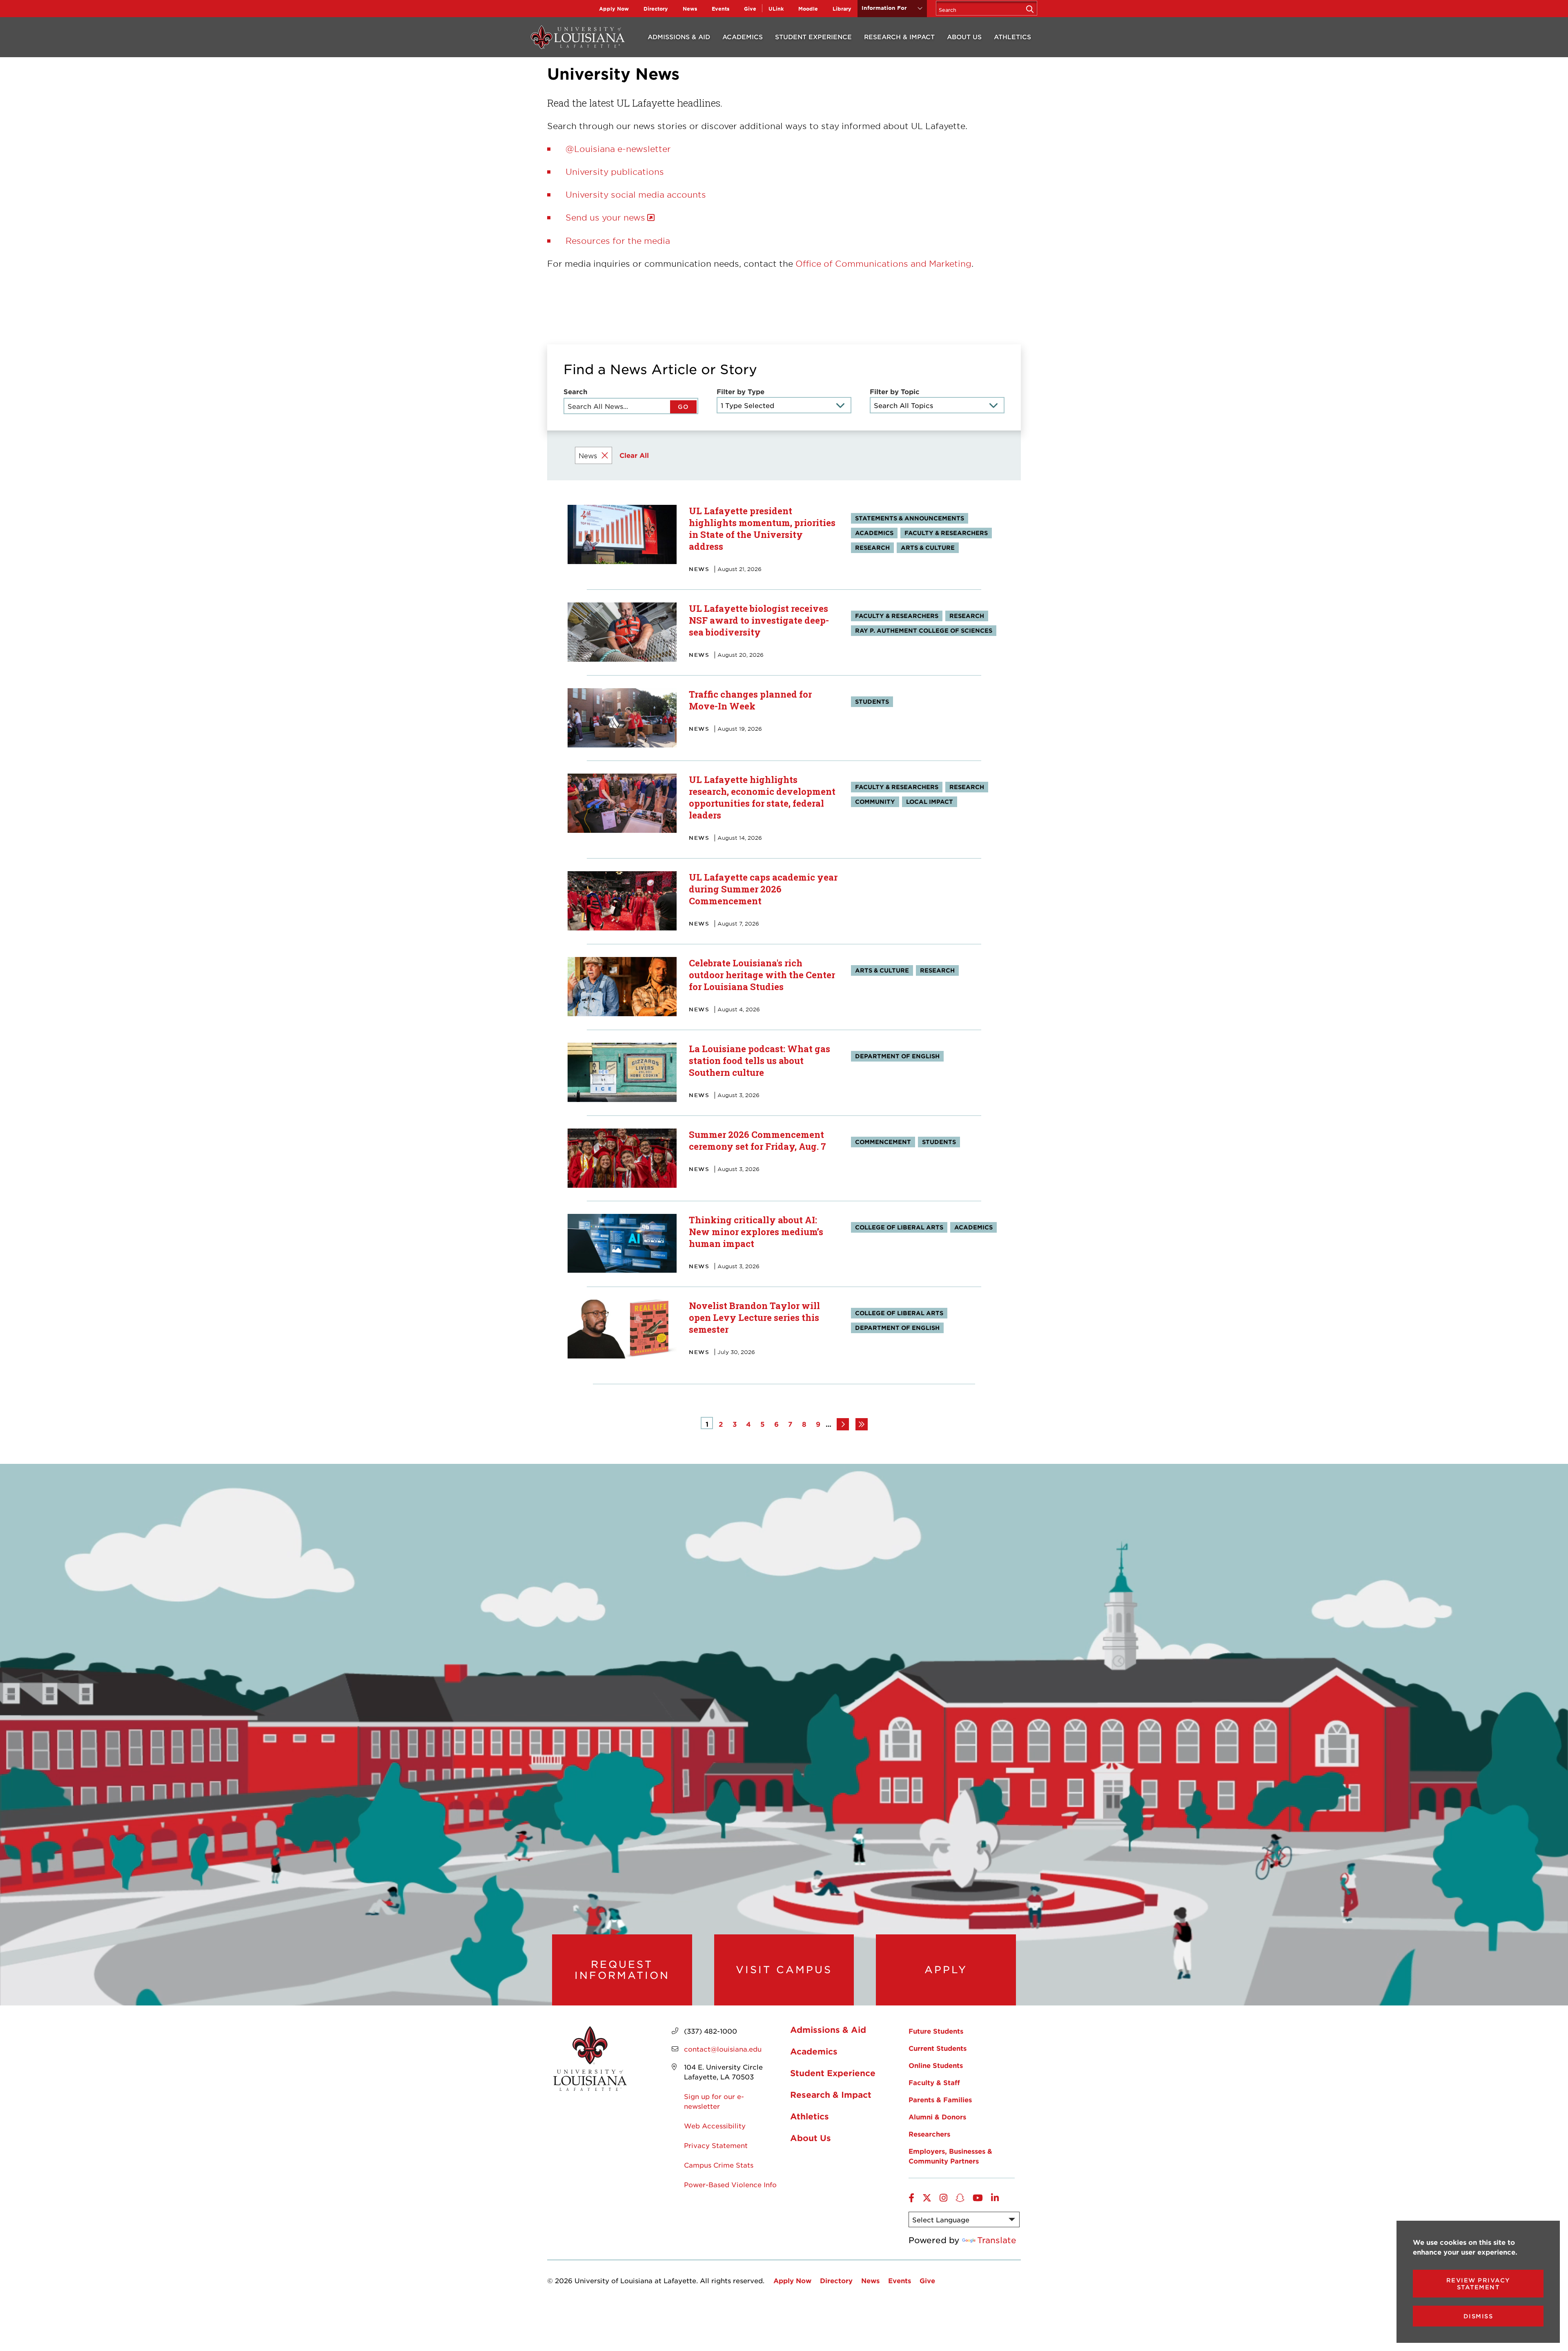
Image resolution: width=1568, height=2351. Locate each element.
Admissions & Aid (679, 37)
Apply (946, 1970)
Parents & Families (940, 2099)
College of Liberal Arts (899, 1227)
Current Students (938, 2048)
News (690, 9)
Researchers (929, 2134)
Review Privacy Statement (1478, 2284)
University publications (615, 172)
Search (575, 391)
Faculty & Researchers (946, 533)
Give (750, 9)
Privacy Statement (716, 2145)
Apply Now (614, 9)
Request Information (622, 1970)
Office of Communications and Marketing (883, 263)
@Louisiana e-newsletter (618, 149)
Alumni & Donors (937, 2117)
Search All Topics (903, 405)
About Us (964, 37)
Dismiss (1478, 2316)
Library (842, 9)
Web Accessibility (715, 2126)
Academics (743, 37)
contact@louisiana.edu (723, 2049)
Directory (656, 9)
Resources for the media (618, 241)
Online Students (936, 2065)
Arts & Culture (928, 548)
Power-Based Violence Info (730, 2184)
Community (875, 802)
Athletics (1012, 37)
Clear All (634, 455)
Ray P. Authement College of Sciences (924, 630)
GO (683, 407)
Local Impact (930, 802)
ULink (776, 9)
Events (721, 9)
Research (872, 548)
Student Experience (813, 37)
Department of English (897, 1056)
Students (872, 702)
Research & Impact (899, 37)
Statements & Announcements (910, 518)
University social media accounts (636, 194)
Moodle (808, 9)
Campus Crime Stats (719, 2165)
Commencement (883, 1142)
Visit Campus (784, 1970)
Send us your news (605, 217)
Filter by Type (741, 391)
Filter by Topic (895, 391)
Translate (997, 2240)
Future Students (936, 2031)
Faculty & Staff (934, 2082)
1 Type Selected (747, 405)
